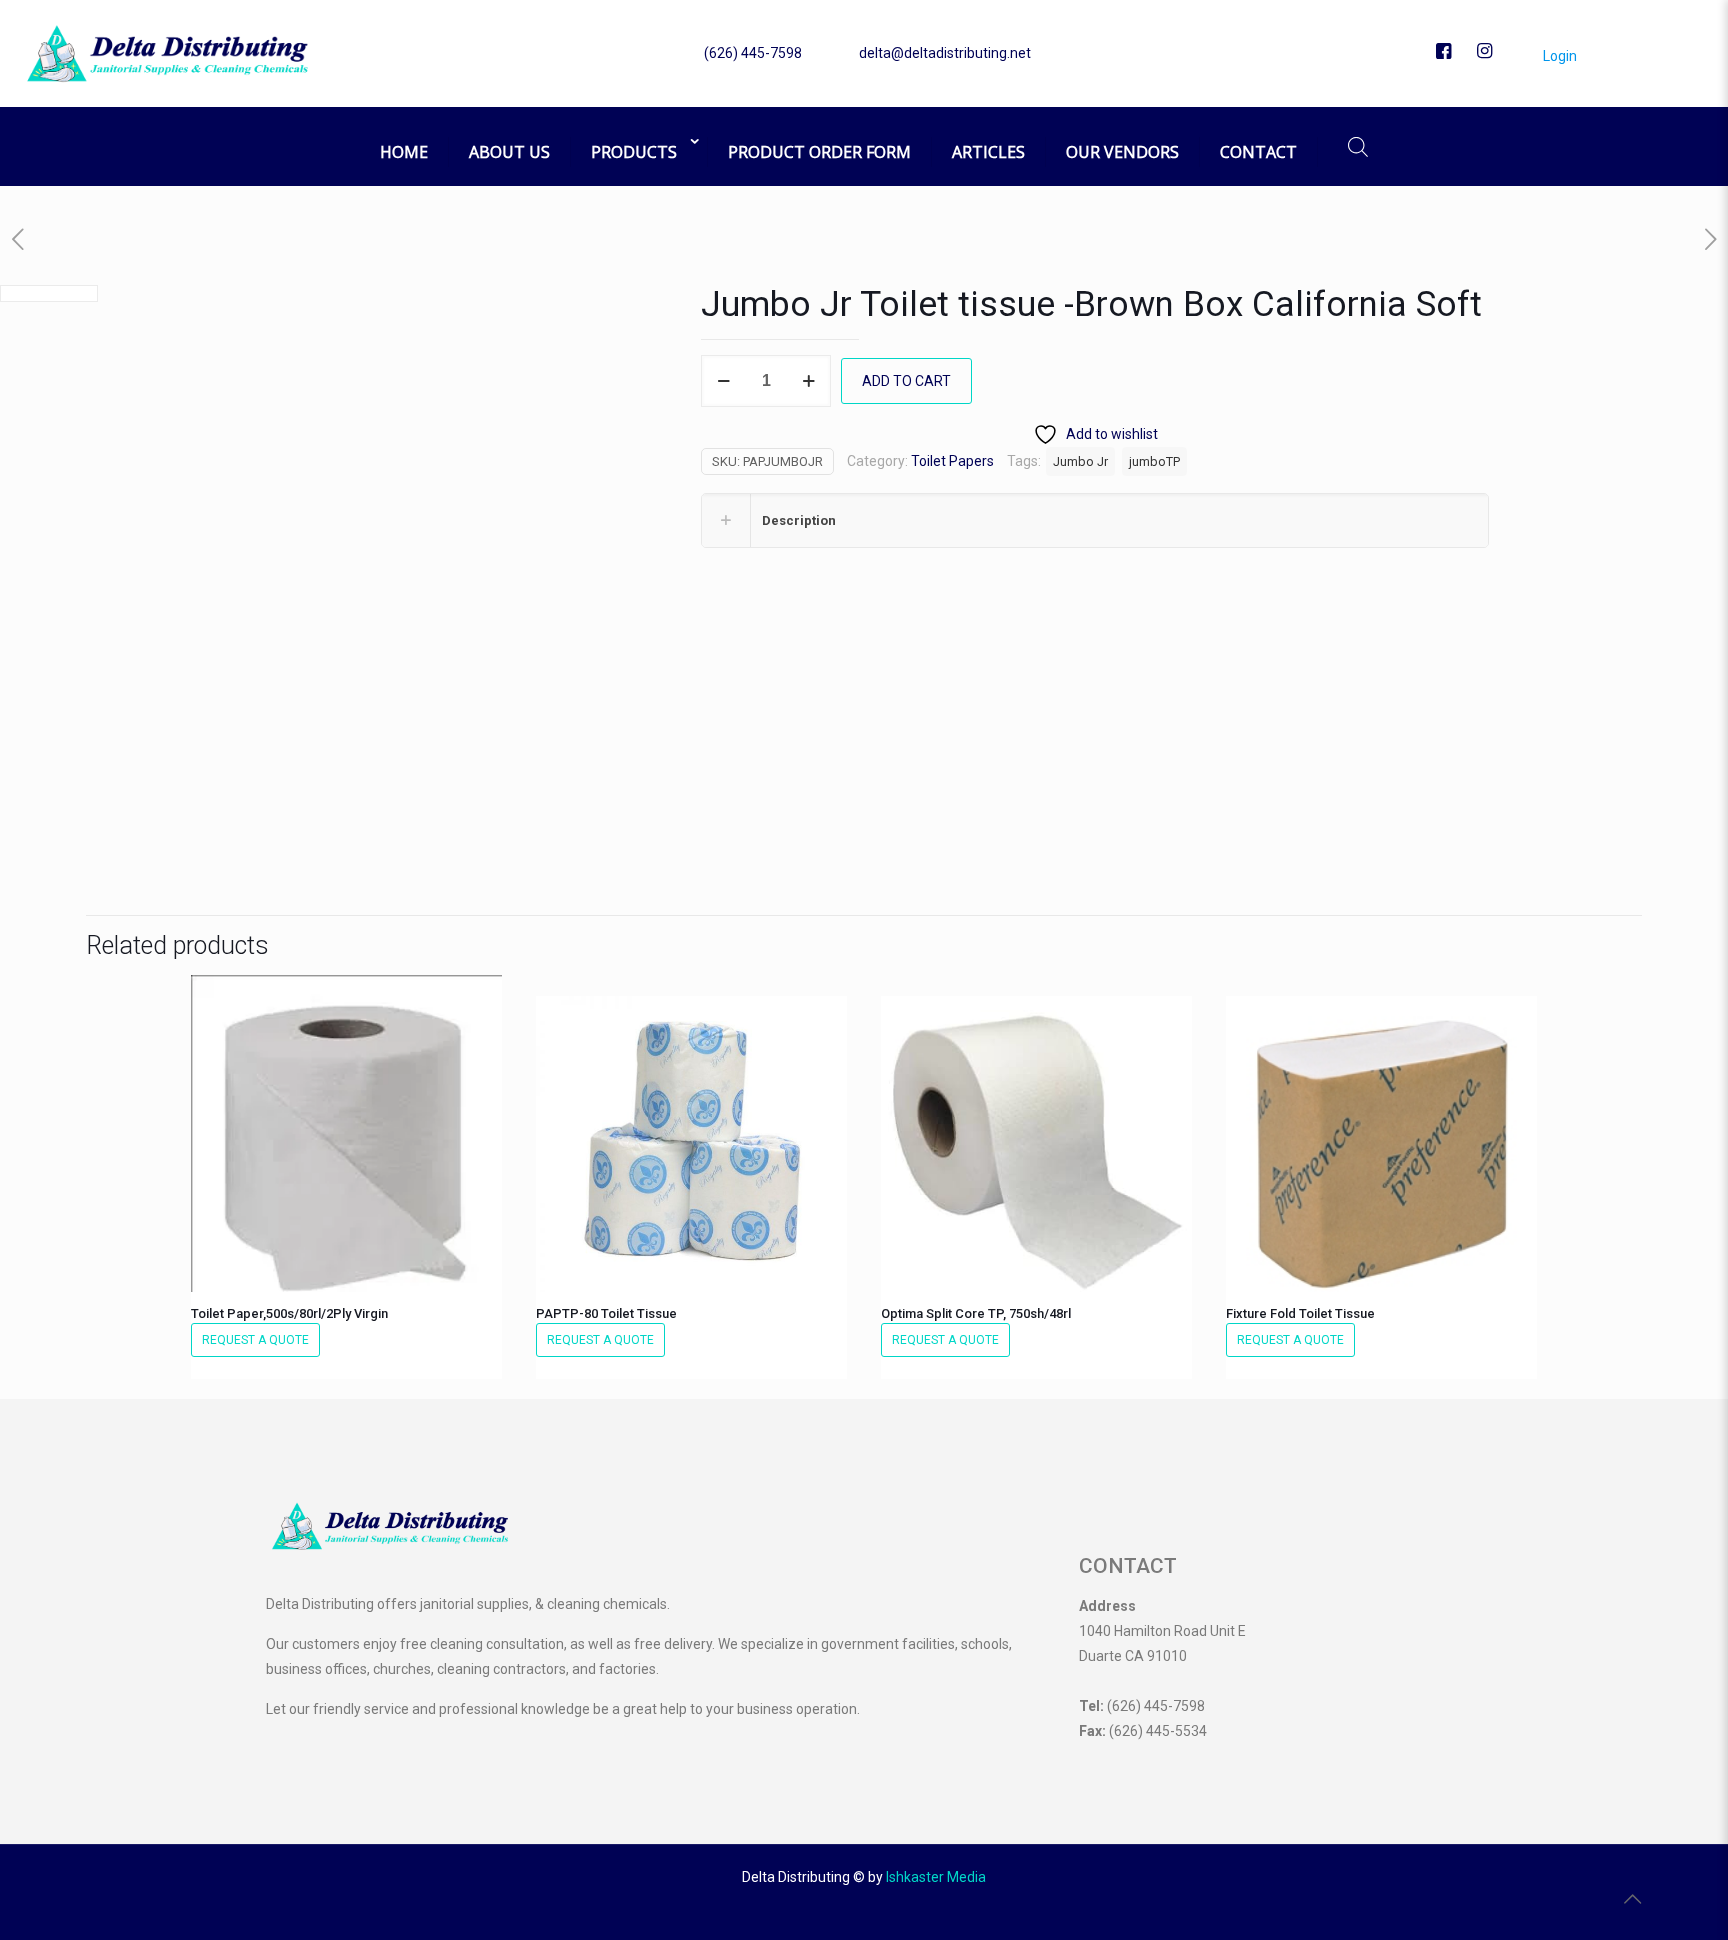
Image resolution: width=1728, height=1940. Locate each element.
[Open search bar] (1358, 146)
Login (1558, 56)
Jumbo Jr (1080, 461)
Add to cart (906, 381)
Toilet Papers (952, 461)
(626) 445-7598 (753, 53)
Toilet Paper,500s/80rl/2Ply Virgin (289, 1313)
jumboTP (1154, 461)
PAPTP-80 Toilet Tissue (606, 1313)
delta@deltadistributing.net (945, 53)
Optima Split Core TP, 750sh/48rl (976, 1313)
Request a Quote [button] (255, 1340)
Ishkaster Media (936, 1877)
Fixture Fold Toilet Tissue (1300, 1313)
